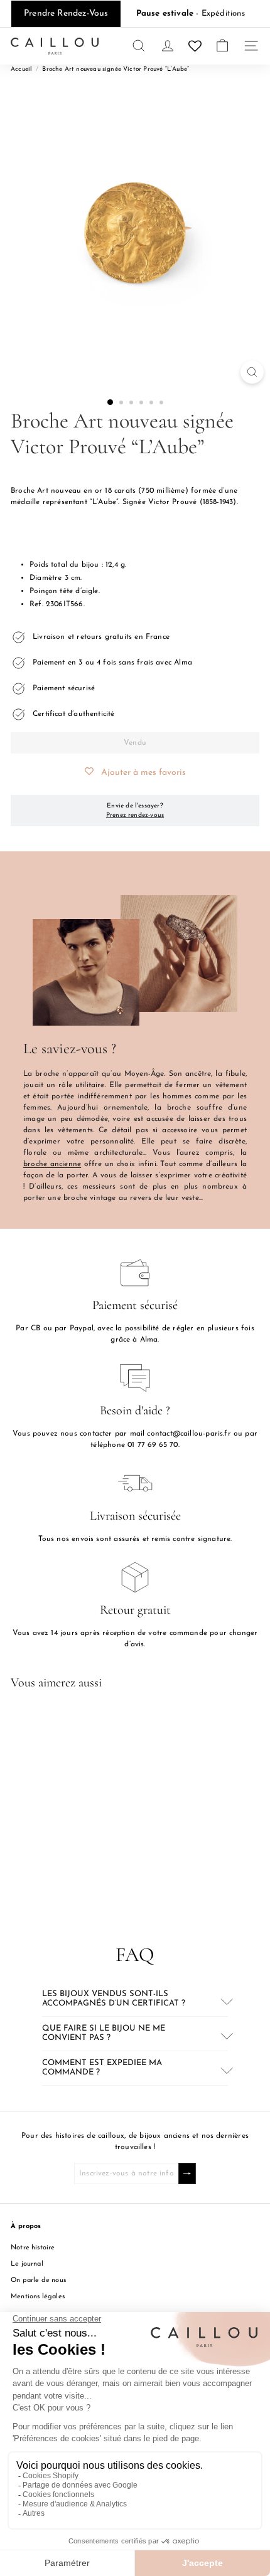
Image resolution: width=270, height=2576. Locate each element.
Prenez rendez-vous (135, 815)
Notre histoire (33, 2248)
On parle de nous (38, 2280)
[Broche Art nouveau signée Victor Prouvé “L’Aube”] (89, 1809)
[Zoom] (252, 372)
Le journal (27, 2264)
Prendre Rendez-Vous (66, 13)
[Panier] (222, 46)
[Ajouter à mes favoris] (146, 1722)
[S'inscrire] (187, 2174)
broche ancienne (52, 1164)
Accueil (21, 69)
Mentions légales (38, 2297)
